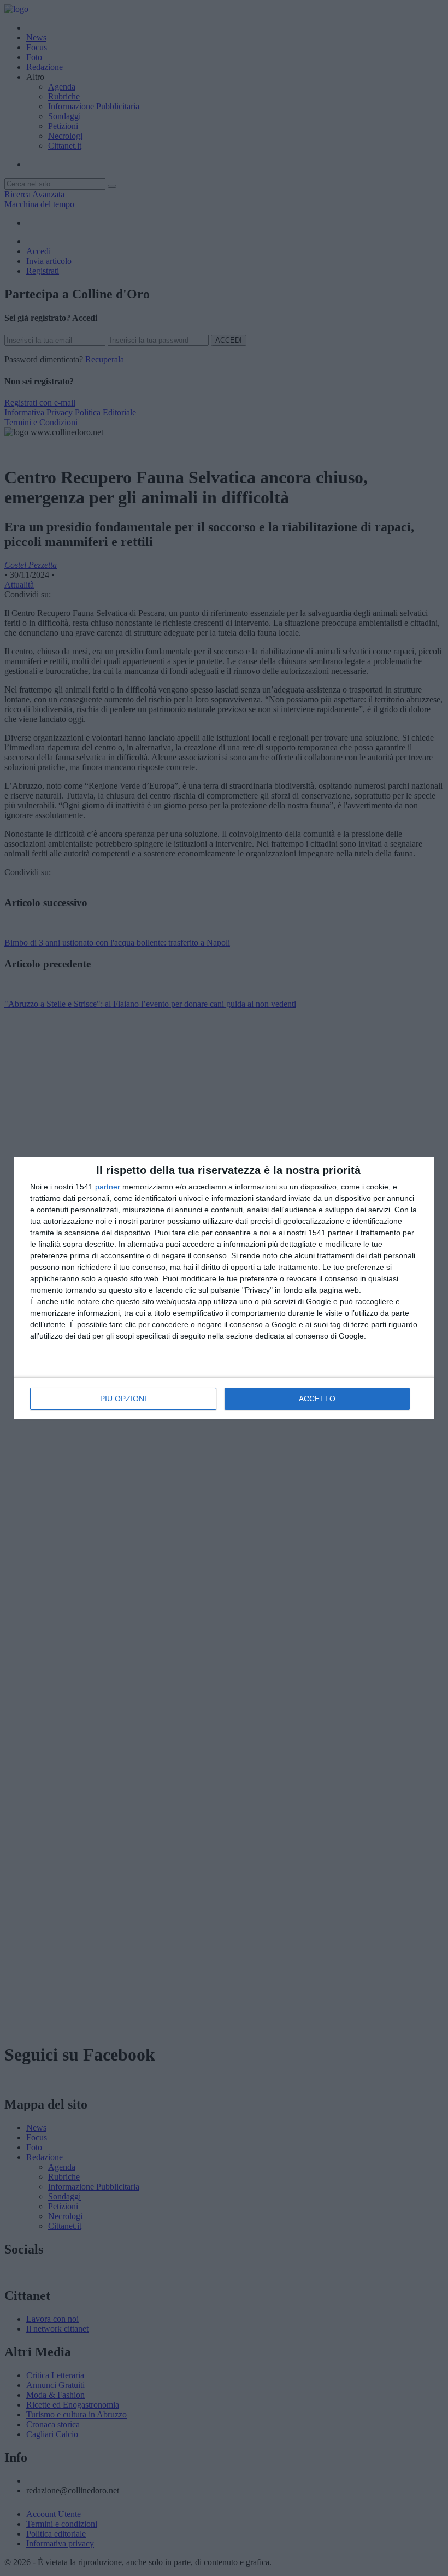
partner (108, 1187)
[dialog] (224, 1288)
